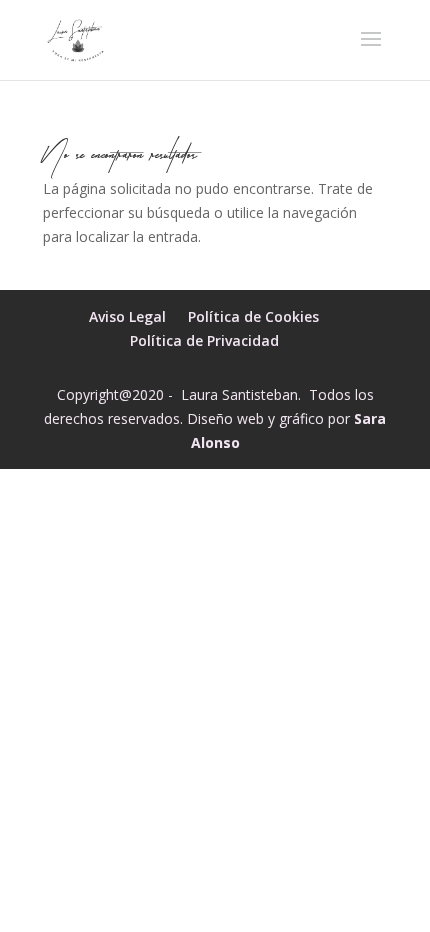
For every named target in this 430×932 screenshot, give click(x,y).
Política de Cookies (253, 316)
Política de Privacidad (204, 340)
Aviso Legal (127, 316)
